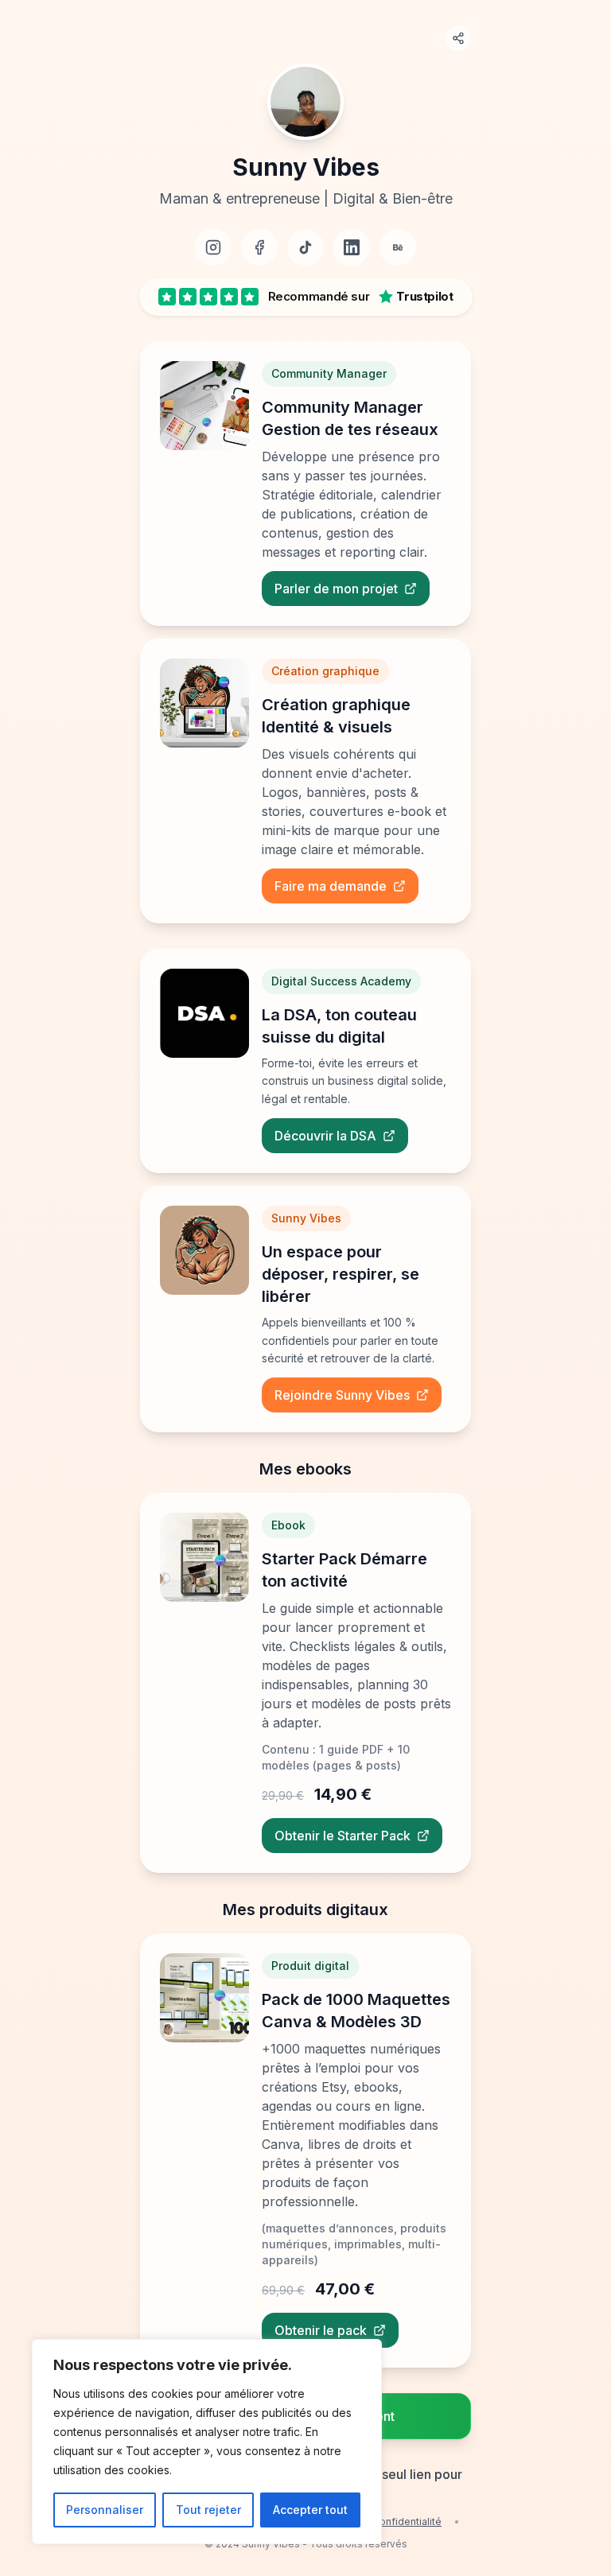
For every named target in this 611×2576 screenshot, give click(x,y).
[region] (207, 2442)
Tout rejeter (208, 2510)
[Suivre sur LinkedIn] (352, 247)
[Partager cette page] (458, 38)
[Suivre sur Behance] (398, 247)
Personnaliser (105, 2510)
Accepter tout (310, 2510)
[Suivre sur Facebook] (259, 247)
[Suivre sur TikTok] (305, 247)
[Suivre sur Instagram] (213, 247)
